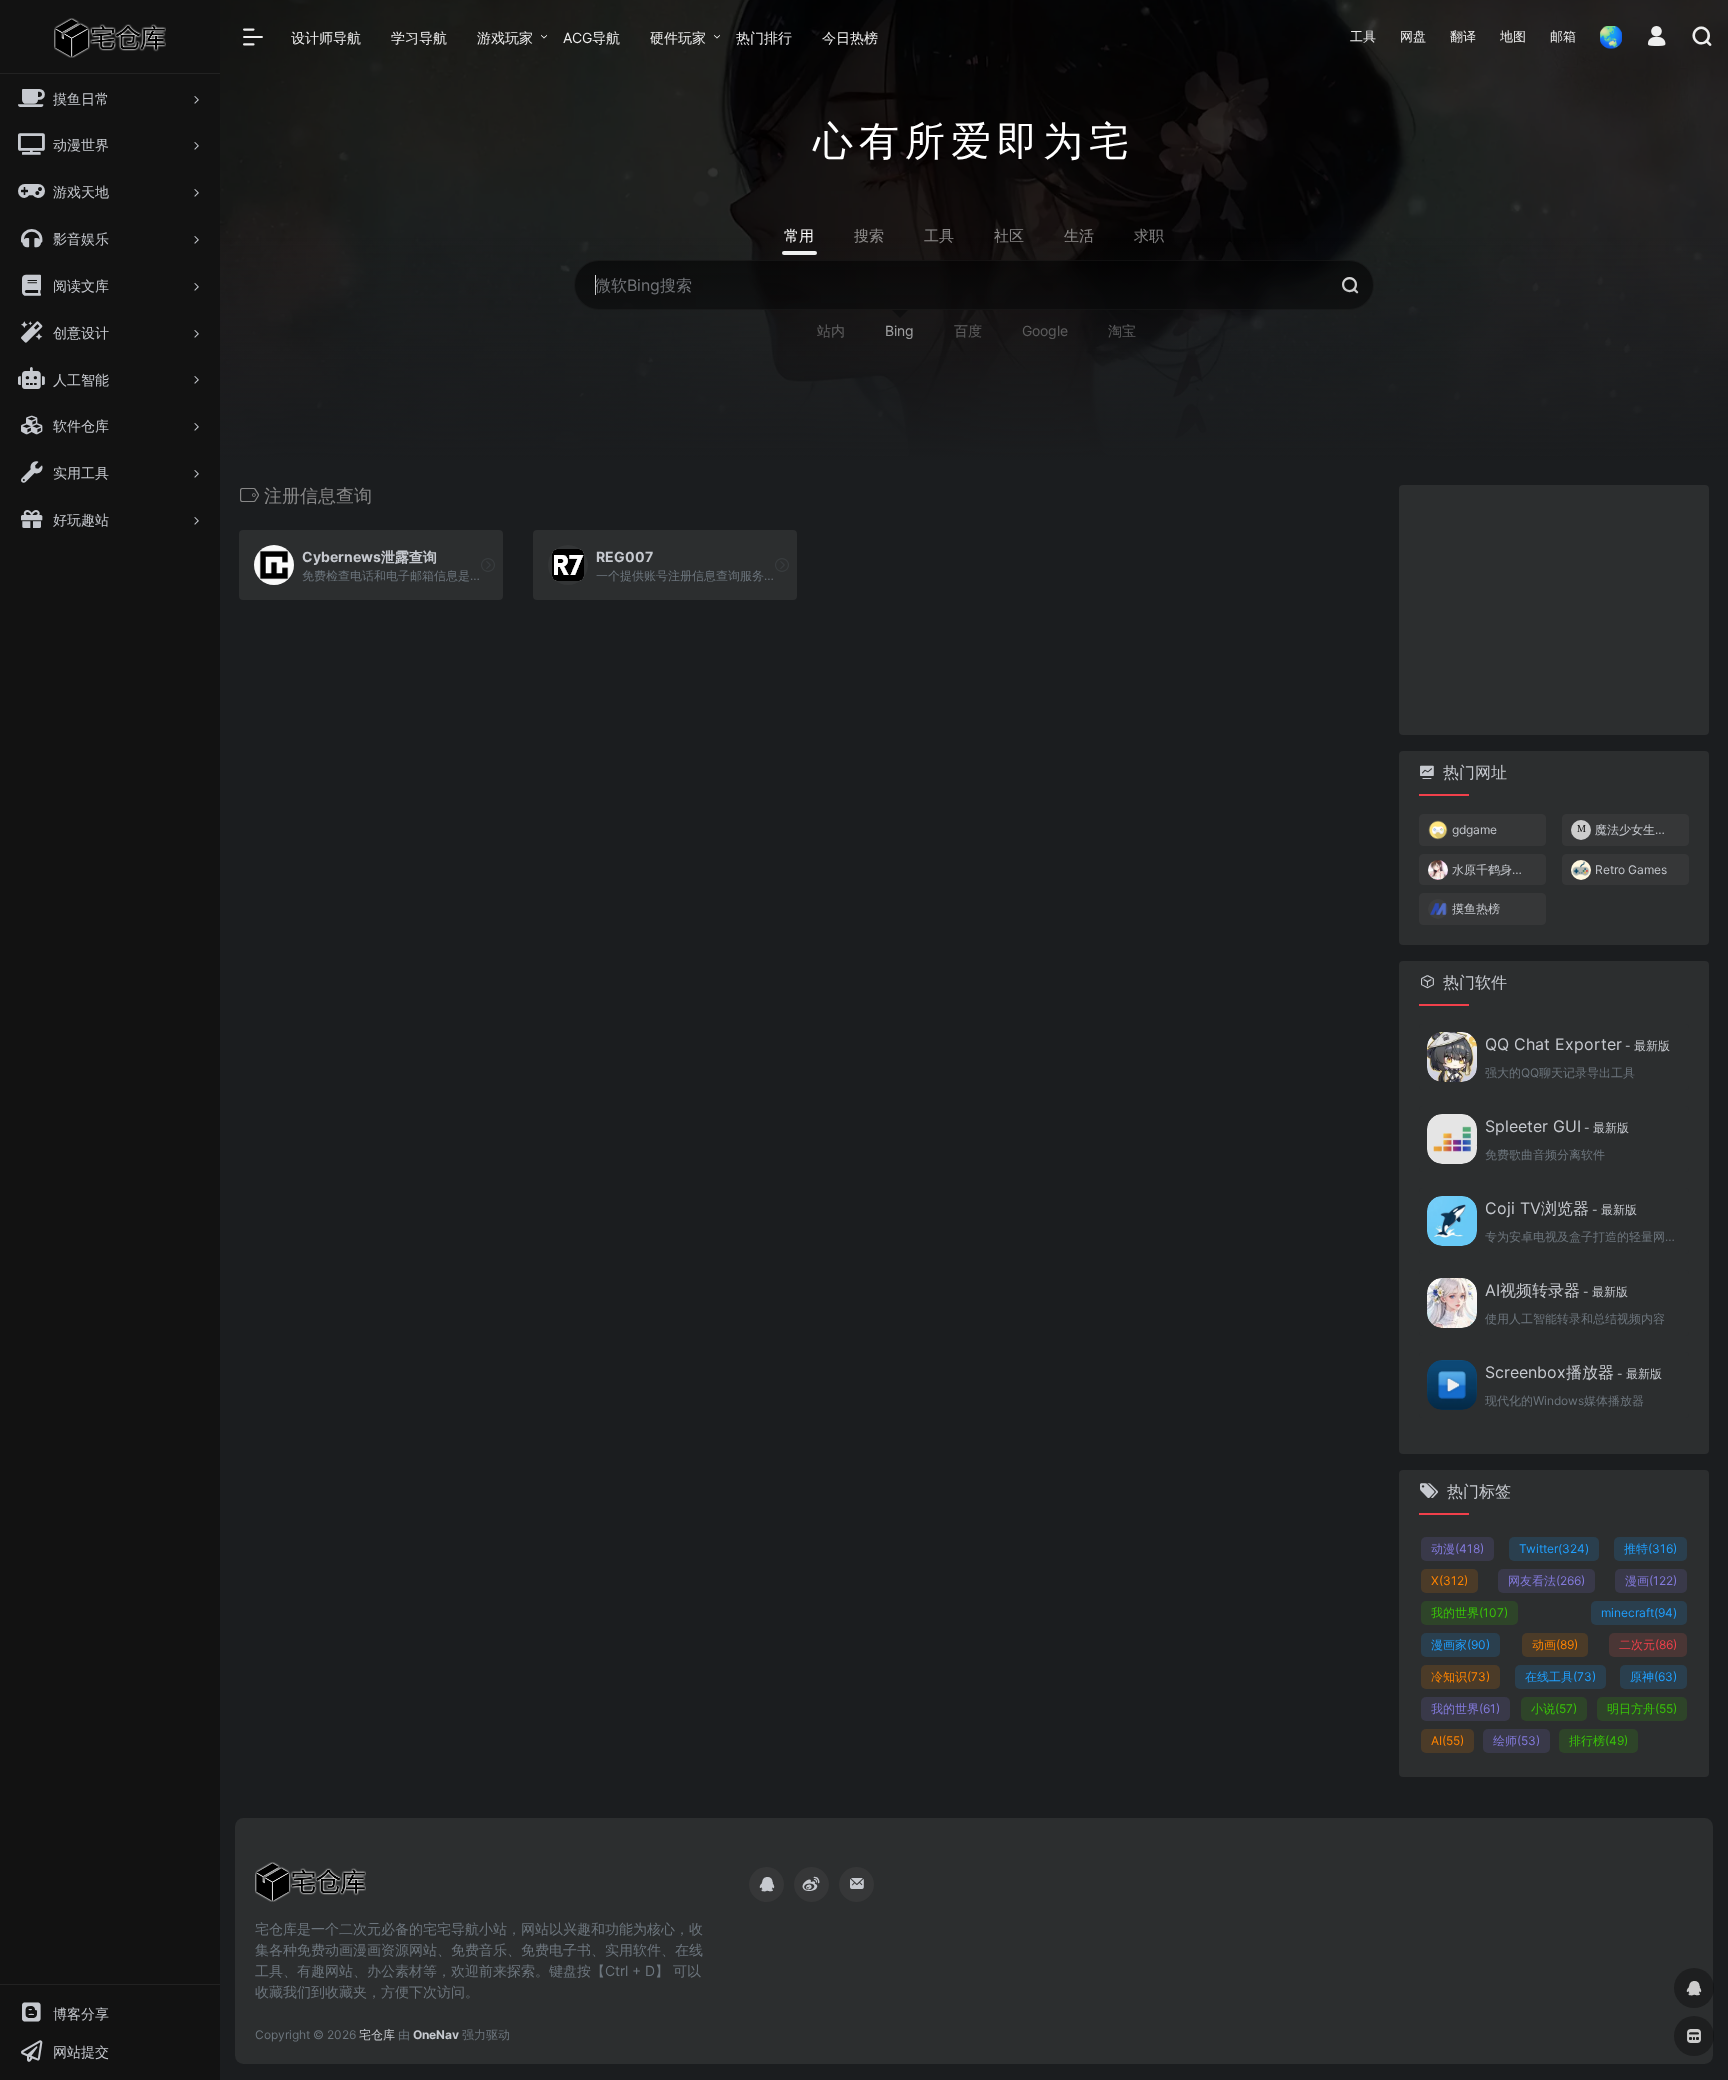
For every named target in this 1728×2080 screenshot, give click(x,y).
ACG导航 (591, 37)
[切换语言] (1605, 36)
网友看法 (1546, 1580)
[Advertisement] (1554, 610)
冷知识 (1460, 1676)
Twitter (1554, 1548)
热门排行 (764, 37)
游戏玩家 (505, 37)
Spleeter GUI (1557, 1126)
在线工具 (1560, 1676)
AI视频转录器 (1556, 1290)
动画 (1555, 1644)
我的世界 (1469, 1612)
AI (1447, 1740)
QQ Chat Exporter (1577, 1044)
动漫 (1457, 1548)
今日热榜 (850, 37)
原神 (1653, 1676)
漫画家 (1460, 1644)
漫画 (1651, 1580)
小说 (1554, 1708)
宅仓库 (377, 2034)
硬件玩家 (678, 37)
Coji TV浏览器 (1561, 1208)
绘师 (1516, 1740)
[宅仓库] (310, 1888)
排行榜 (1598, 1740)
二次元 (1648, 1644)
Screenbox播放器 (1573, 1372)
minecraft (1639, 1612)
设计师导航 (326, 37)
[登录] (1656, 38)
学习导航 (419, 37)
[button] (1363, 37)
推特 (1650, 1548)
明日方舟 (1642, 1708)
